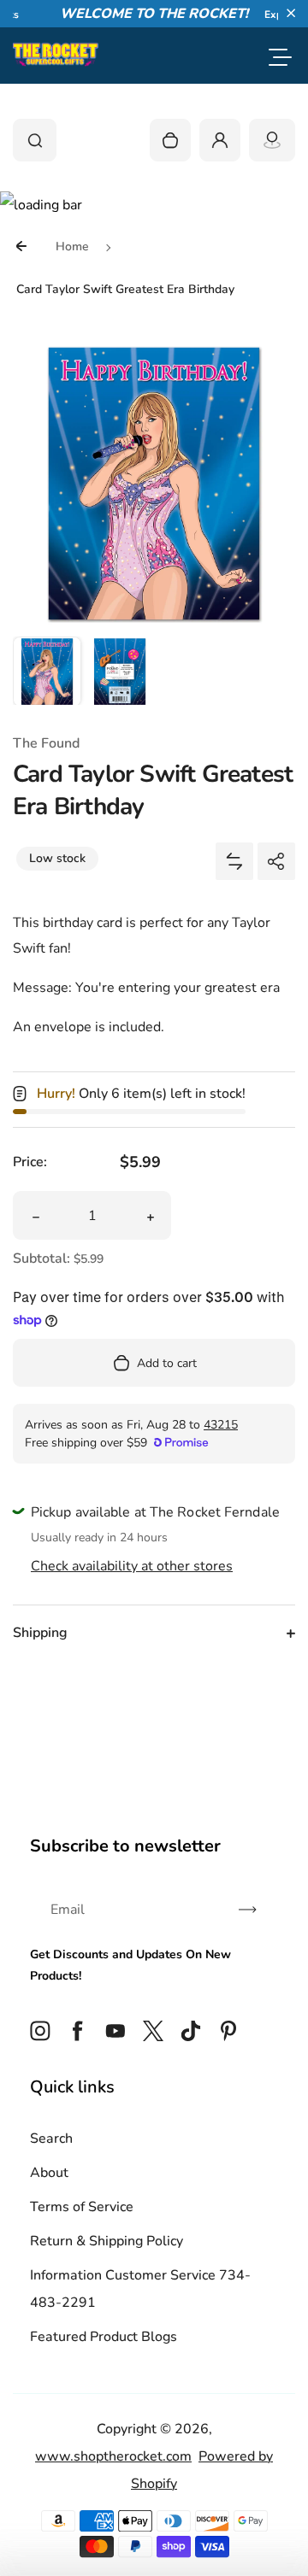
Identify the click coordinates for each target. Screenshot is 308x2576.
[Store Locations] (272, 140)
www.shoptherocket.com (113, 2456)
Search (51, 2139)
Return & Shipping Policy (107, 2241)
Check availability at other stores (132, 1566)
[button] (291, 13)
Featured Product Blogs (104, 2337)
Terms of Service (82, 2207)
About (49, 2173)
